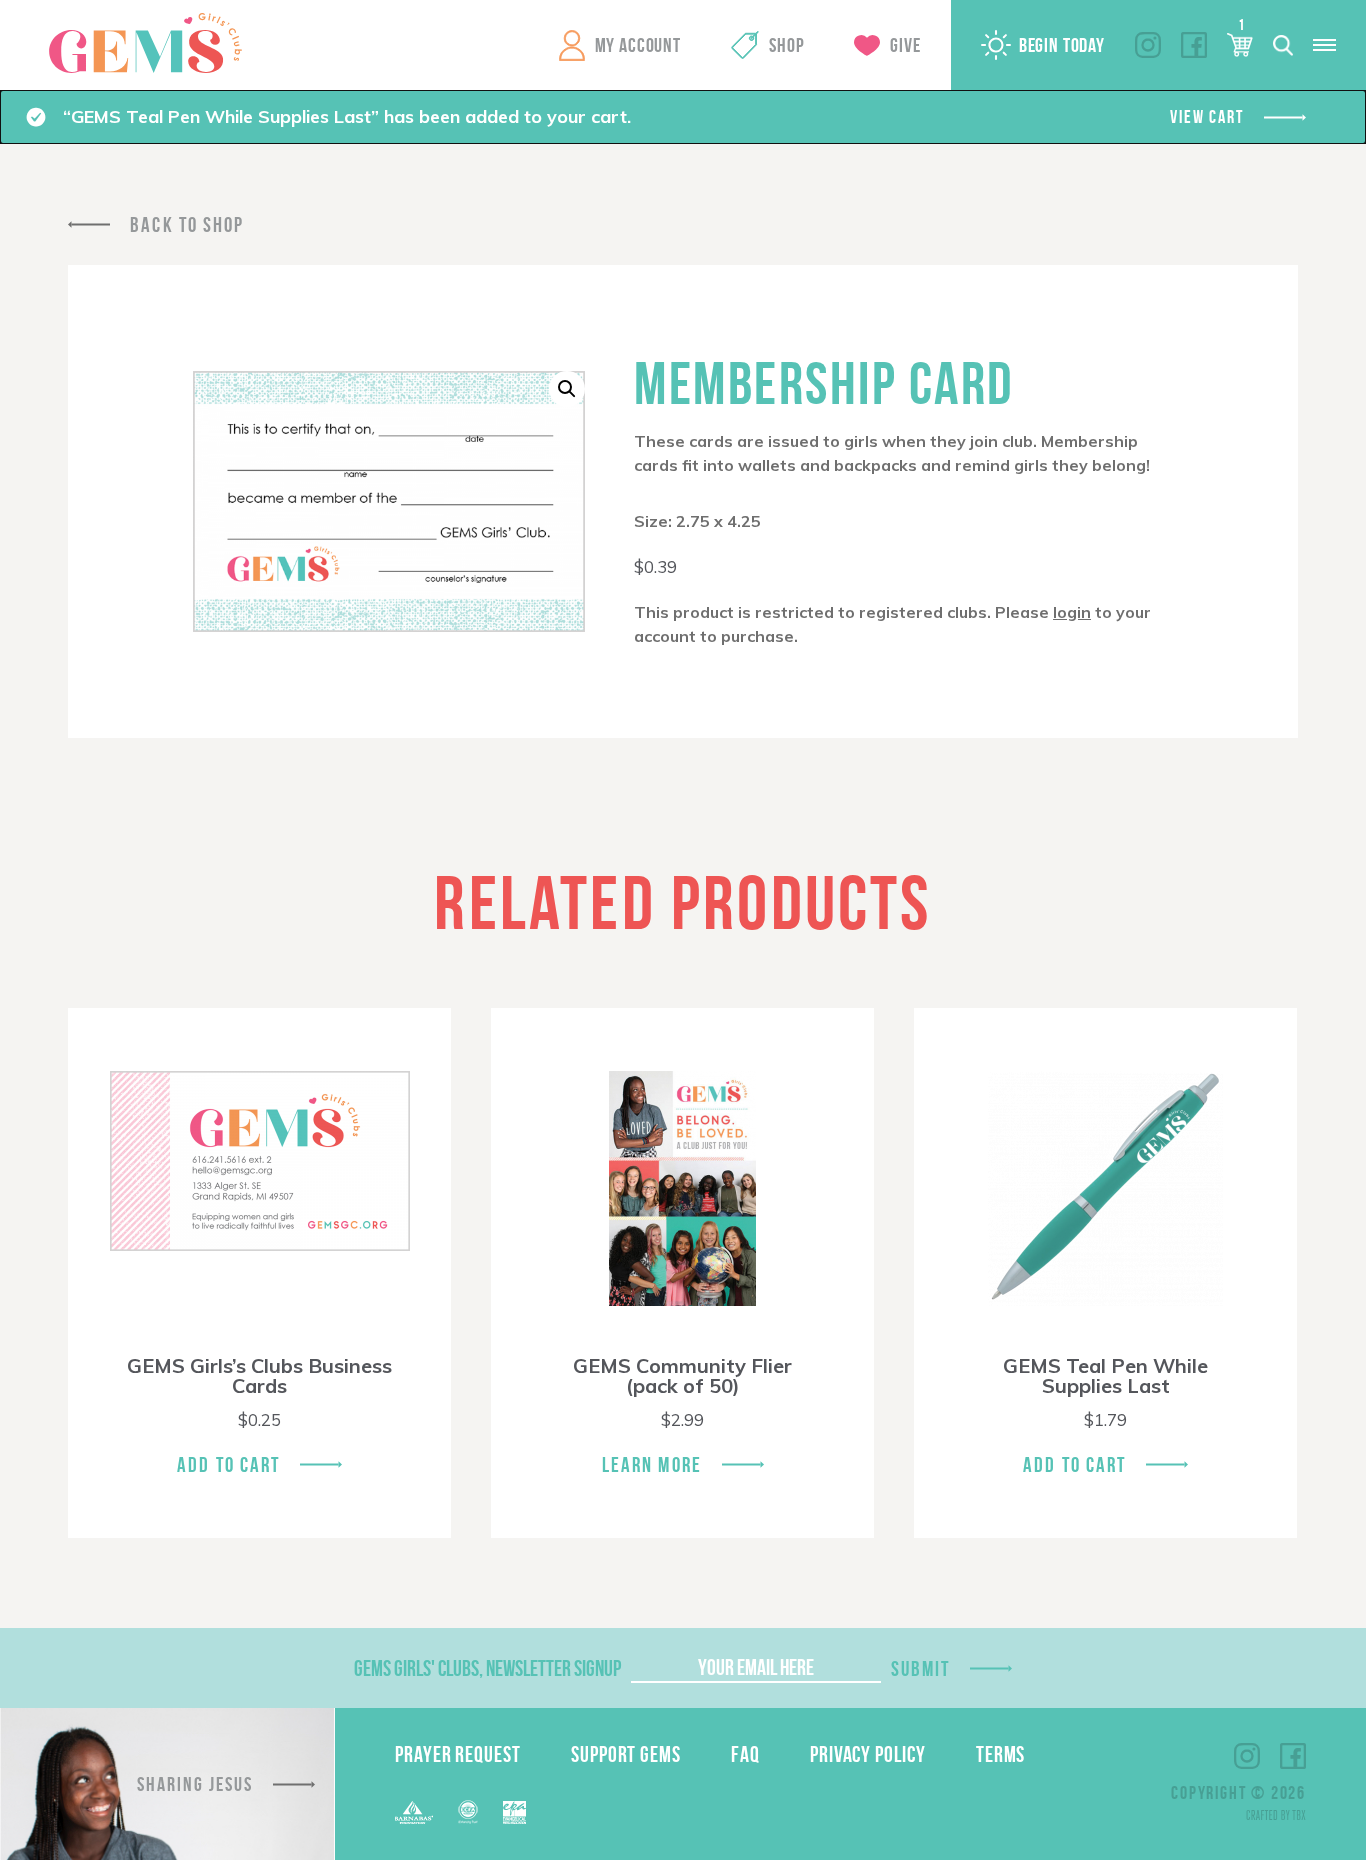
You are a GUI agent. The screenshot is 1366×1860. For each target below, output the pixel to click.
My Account (638, 45)
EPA (514, 1812)
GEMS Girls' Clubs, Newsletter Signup (487, 1668)
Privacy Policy (868, 1754)
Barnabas (414, 1812)
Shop (786, 45)
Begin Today (1062, 45)
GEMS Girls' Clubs (145, 43)
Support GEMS (626, 1754)
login (1072, 612)
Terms (1001, 1754)
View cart (1206, 117)
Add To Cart (228, 1464)
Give (905, 45)
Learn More (652, 1464)
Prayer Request (458, 1754)
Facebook (1194, 45)
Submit (921, 1668)
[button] (567, 389)
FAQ (745, 1754)
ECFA (468, 1812)
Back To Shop (187, 224)
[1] (1240, 45)
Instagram (1148, 45)
